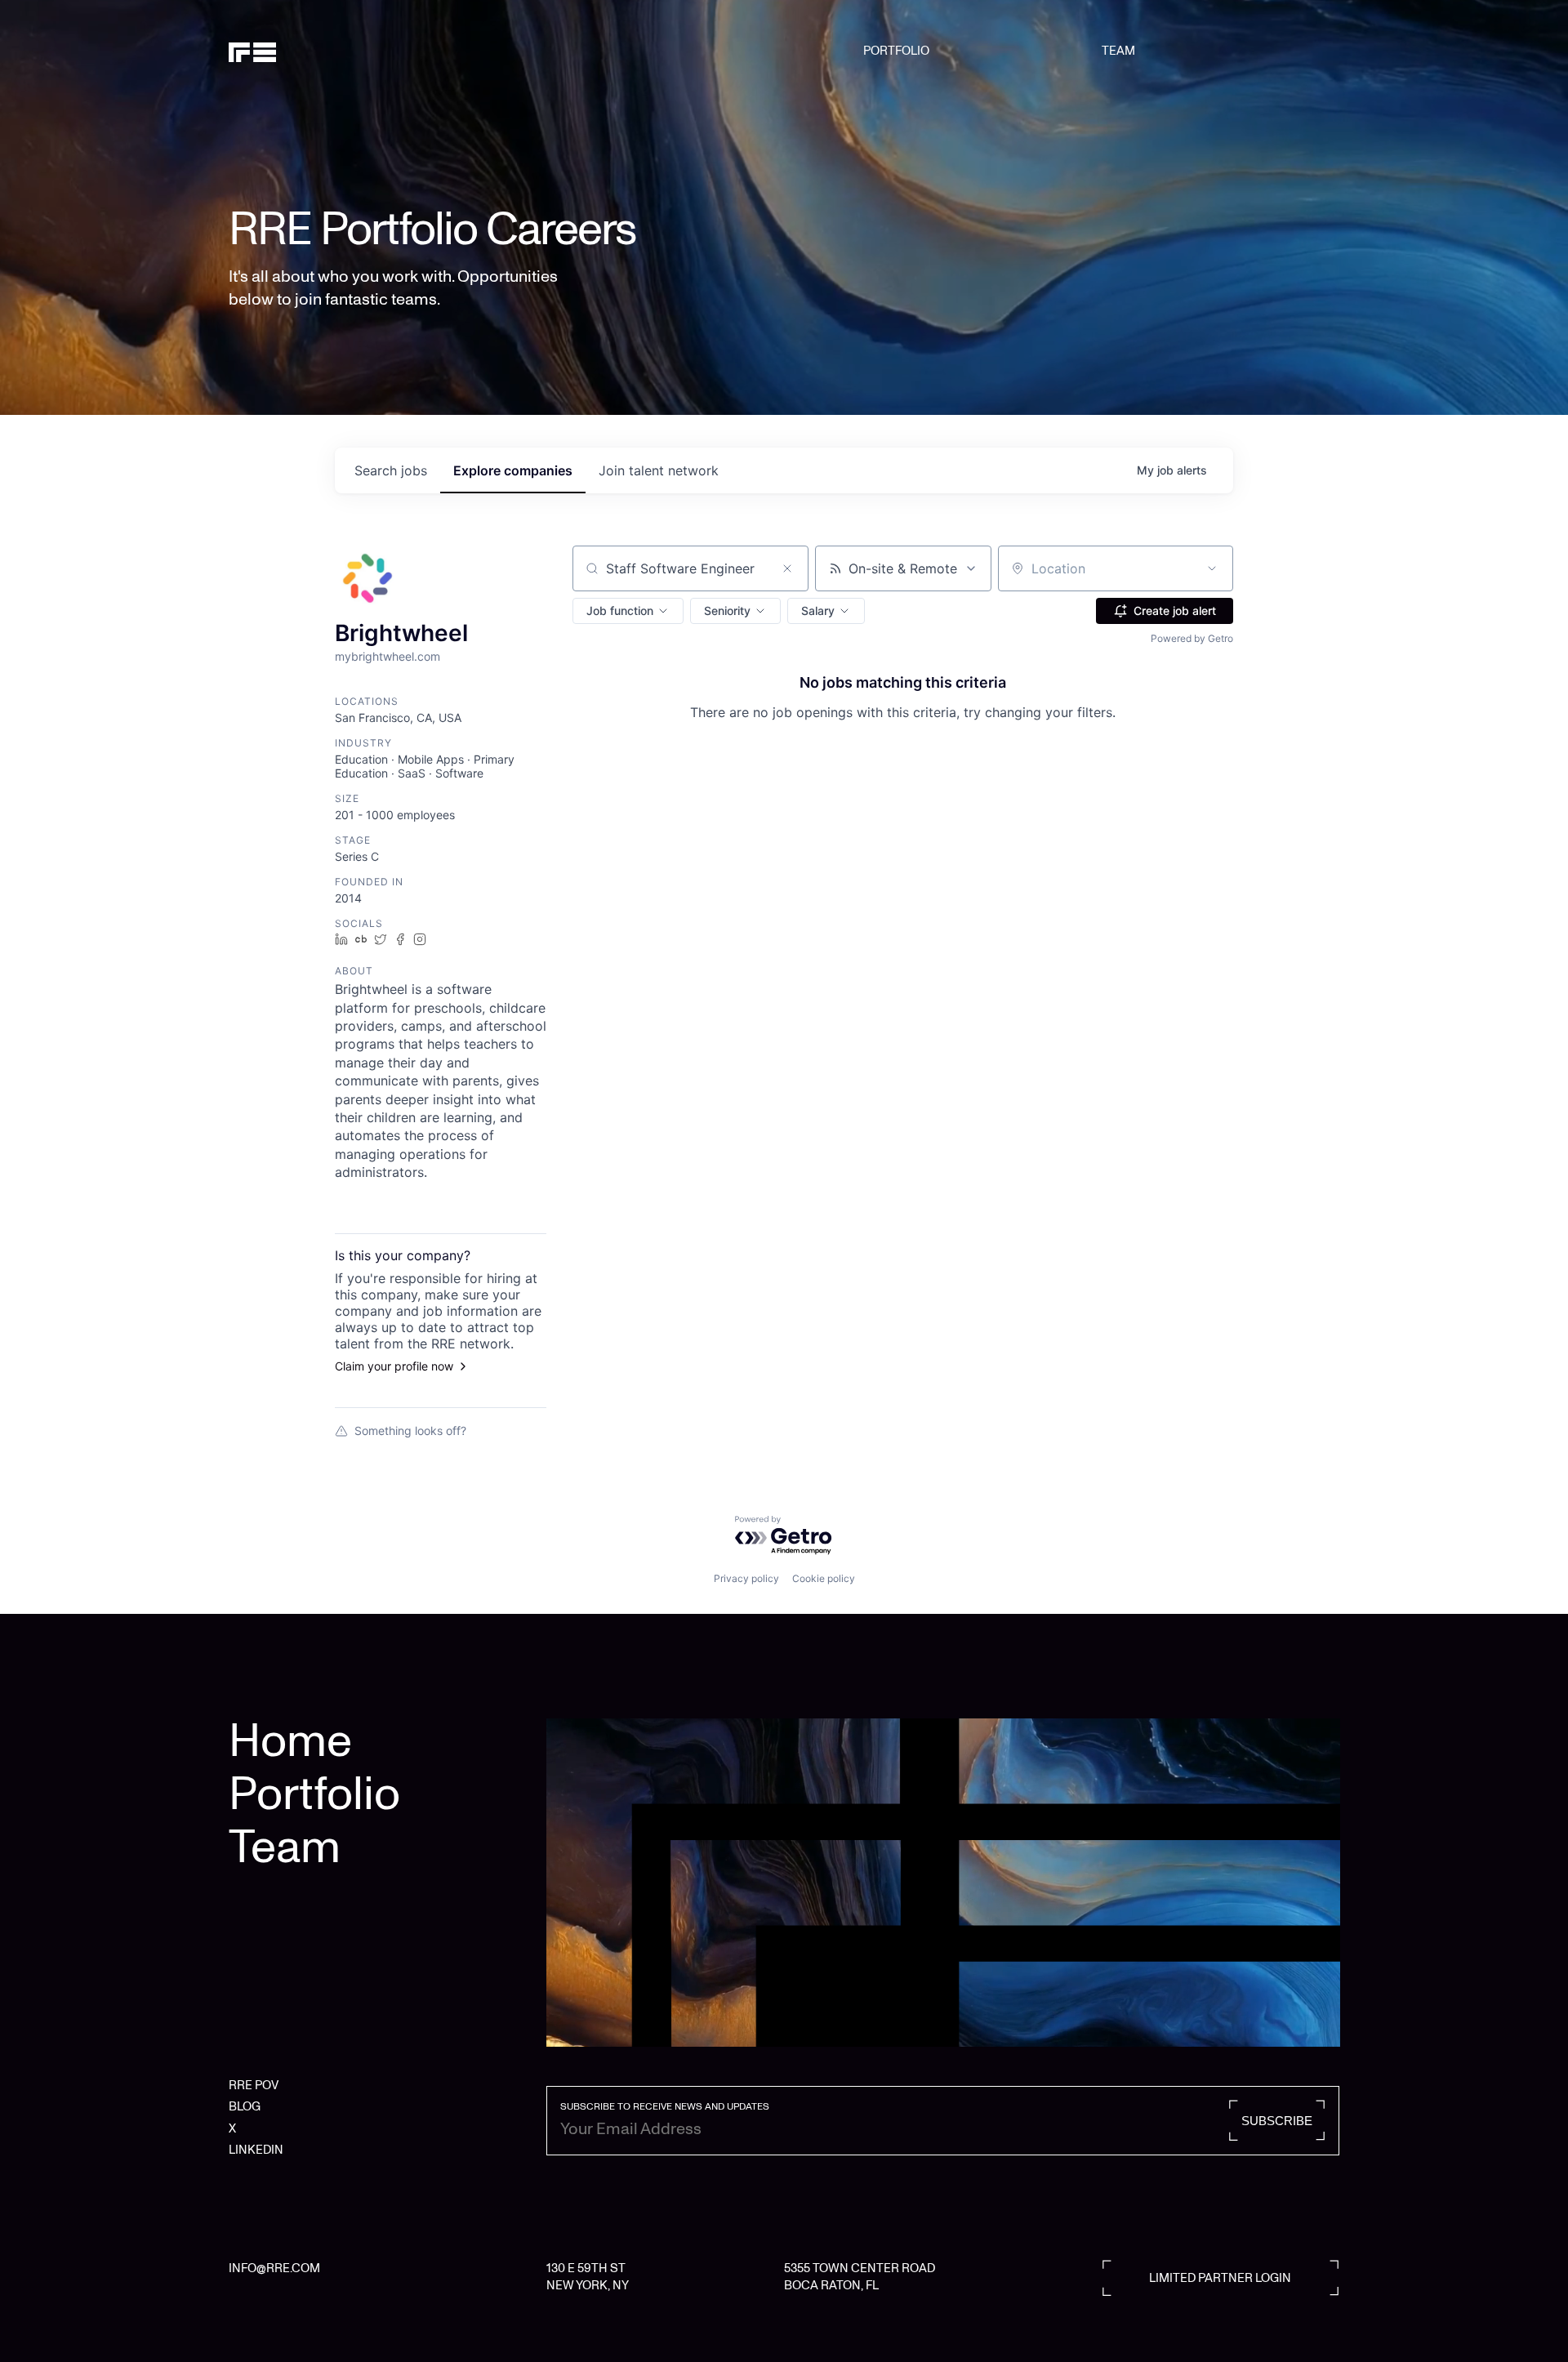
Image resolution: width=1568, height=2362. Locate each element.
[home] (308, 51)
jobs (391, 470)
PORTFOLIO (896, 51)
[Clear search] (787, 568)
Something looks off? (410, 1431)
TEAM (1118, 51)
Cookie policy (824, 1578)
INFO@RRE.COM (274, 2268)
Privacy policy (746, 1578)
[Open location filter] (1212, 568)
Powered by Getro (1192, 638)
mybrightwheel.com (388, 656)
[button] (628, 611)
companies (513, 470)
